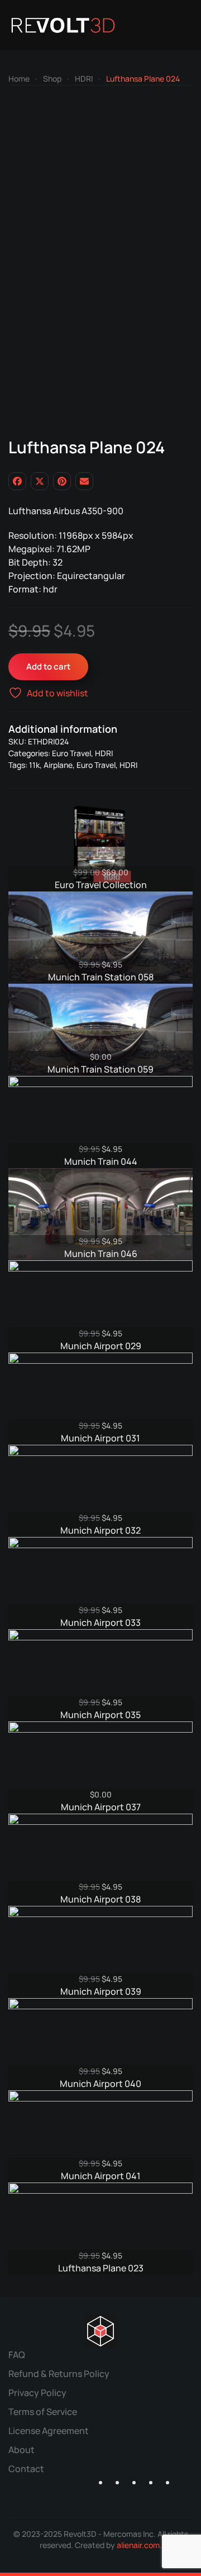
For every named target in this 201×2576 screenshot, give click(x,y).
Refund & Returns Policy (59, 2374)
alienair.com (138, 2545)
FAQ (17, 2355)
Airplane (58, 765)
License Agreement (49, 2431)
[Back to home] (63, 25)
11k (34, 765)
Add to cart (48, 666)
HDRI (104, 753)
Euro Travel (71, 753)
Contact (26, 2469)
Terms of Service (43, 2412)
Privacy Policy (37, 2393)
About (21, 2450)
